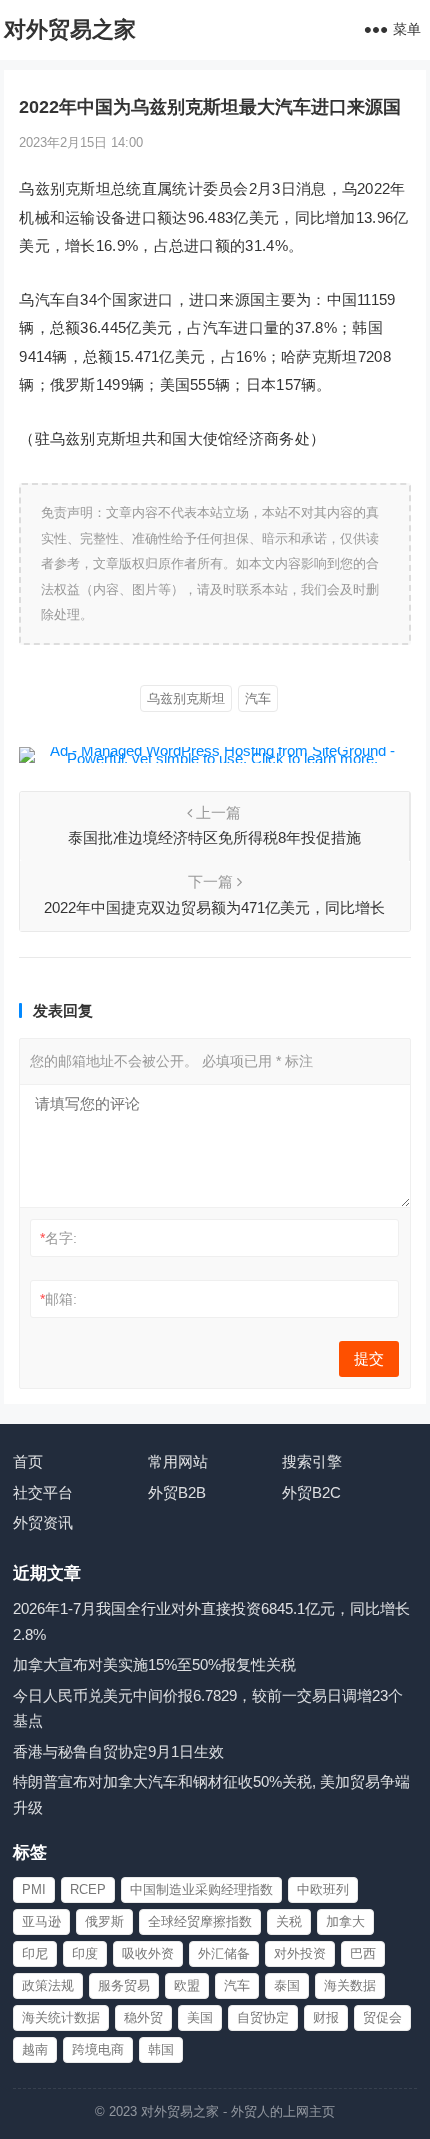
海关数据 (350, 1985)
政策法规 (48, 1985)
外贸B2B (177, 1492)
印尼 (35, 1953)
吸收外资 (148, 1953)
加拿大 (345, 1921)
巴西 (363, 1953)
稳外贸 (143, 2017)
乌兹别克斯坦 (186, 698)
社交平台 (43, 1492)
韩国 (161, 2049)
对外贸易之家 (70, 29)
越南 (35, 2049)
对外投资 (300, 1953)
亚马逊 (41, 1921)
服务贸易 (124, 1985)
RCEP (88, 1889)
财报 (326, 2017)
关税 (289, 1921)
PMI (34, 1889)
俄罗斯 (104, 1921)
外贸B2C (311, 1492)
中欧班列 (323, 1889)
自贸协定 (263, 2017)
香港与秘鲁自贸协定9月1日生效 (118, 1751)
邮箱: (58, 1299)
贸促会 (382, 2017)
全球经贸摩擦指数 (200, 1921)
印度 (85, 1953)
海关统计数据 (61, 2017)
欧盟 (187, 1985)
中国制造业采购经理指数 (201, 1889)
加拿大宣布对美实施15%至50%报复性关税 (154, 1664)
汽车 (258, 698)
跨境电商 (98, 2049)
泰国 (287, 1985)
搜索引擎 (312, 1461)
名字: (58, 1238)
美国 (200, 2017)
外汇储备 (224, 1953)
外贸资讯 (43, 1522)
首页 (28, 1461)
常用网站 (178, 1461)
